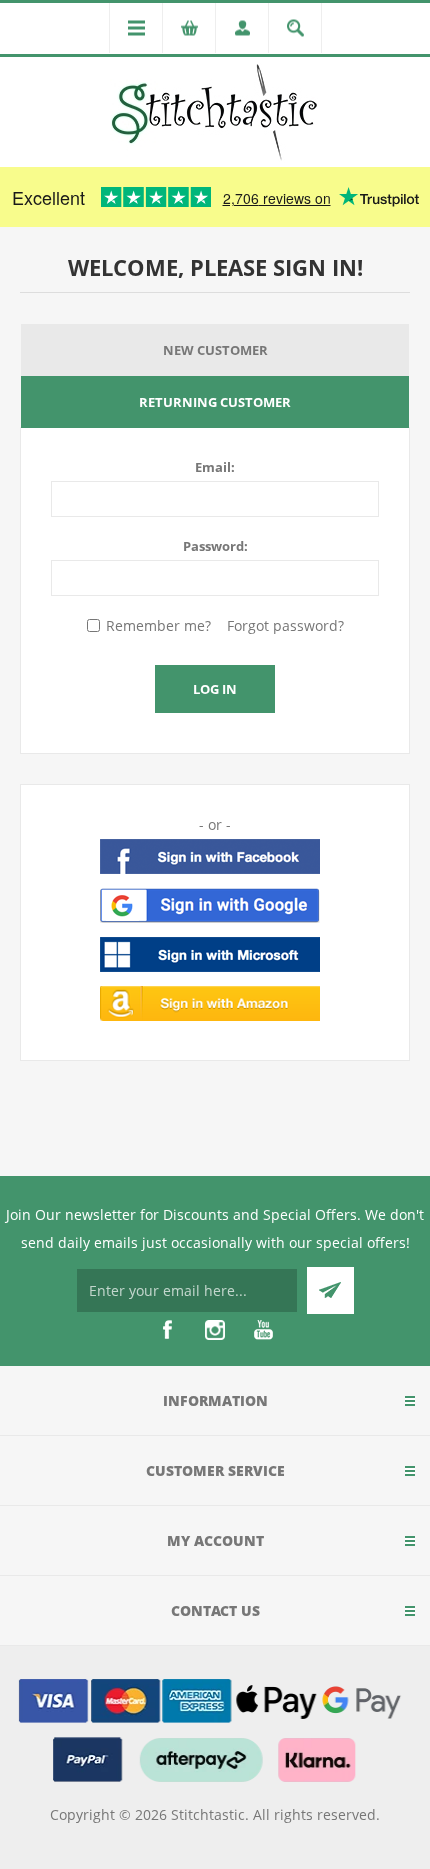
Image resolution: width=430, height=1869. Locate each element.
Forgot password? (285, 625)
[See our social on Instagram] (215, 1330)
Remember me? (158, 625)
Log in (215, 689)
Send (330, 1290)
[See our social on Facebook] (167, 1330)
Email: (215, 467)
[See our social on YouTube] (263, 1330)
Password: (215, 546)
